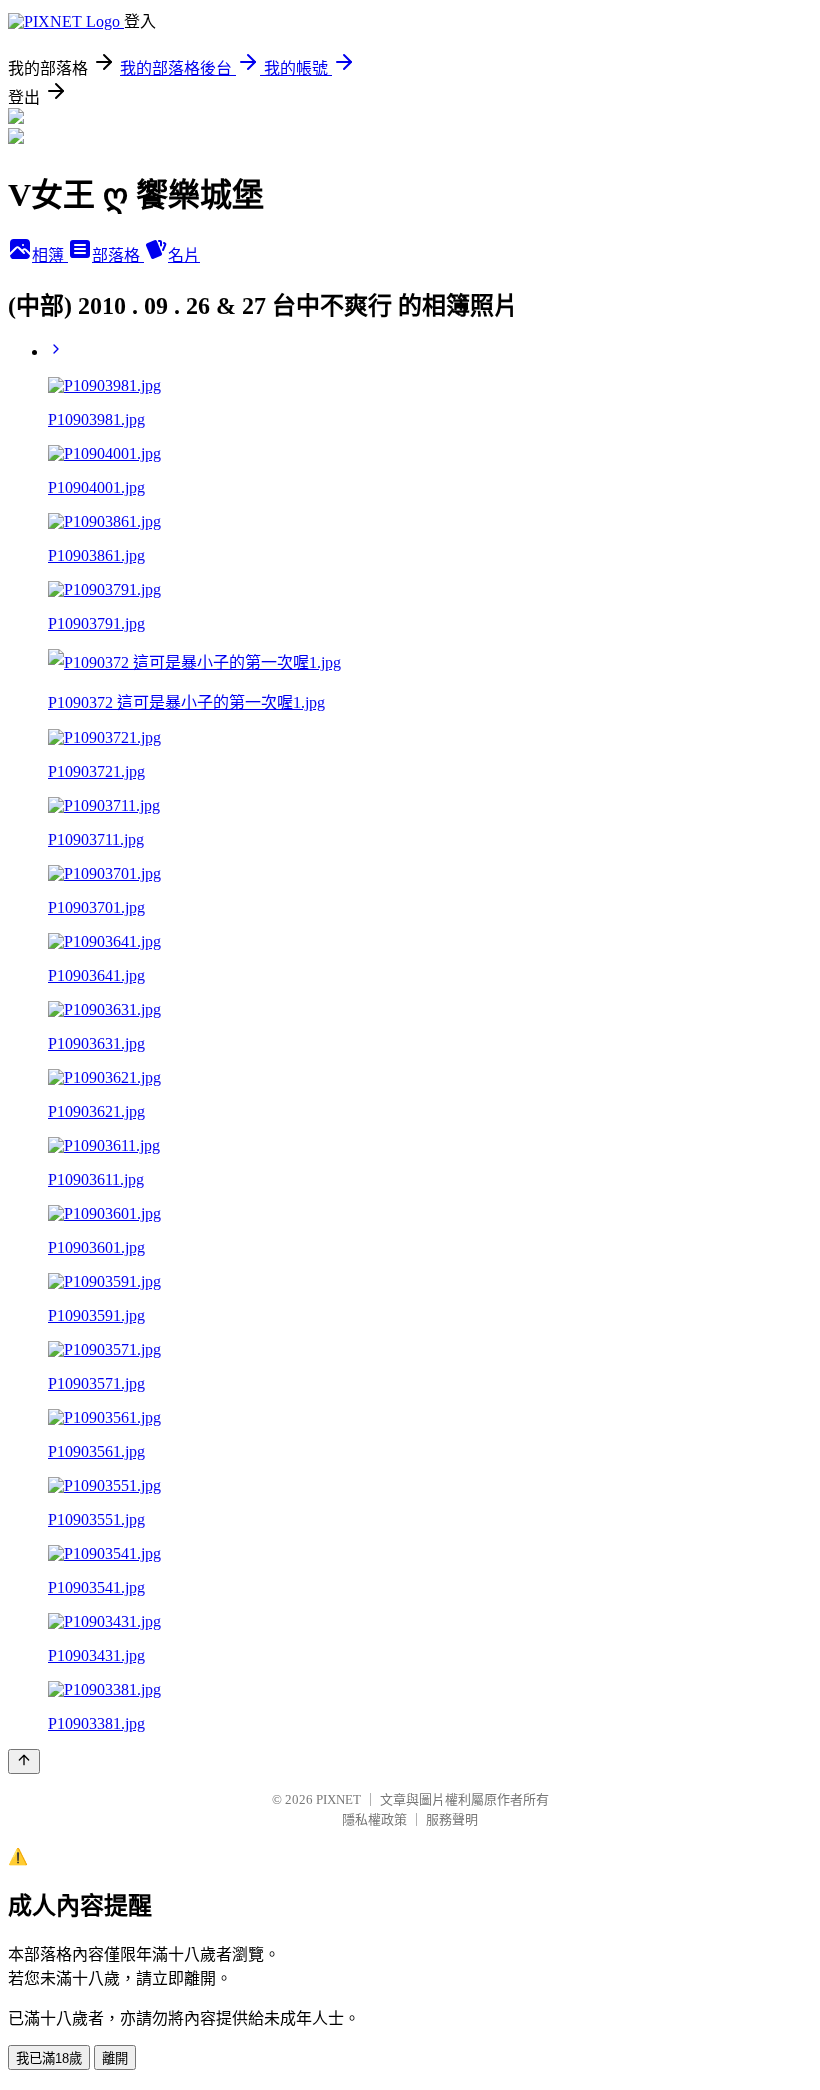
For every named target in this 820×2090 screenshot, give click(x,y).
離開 (115, 2058)
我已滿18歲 (49, 2058)
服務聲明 (452, 1819)
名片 (184, 255)
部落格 (118, 255)
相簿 (50, 255)
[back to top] (24, 1761)
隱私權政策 (374, 1819)
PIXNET (338, 1799)
